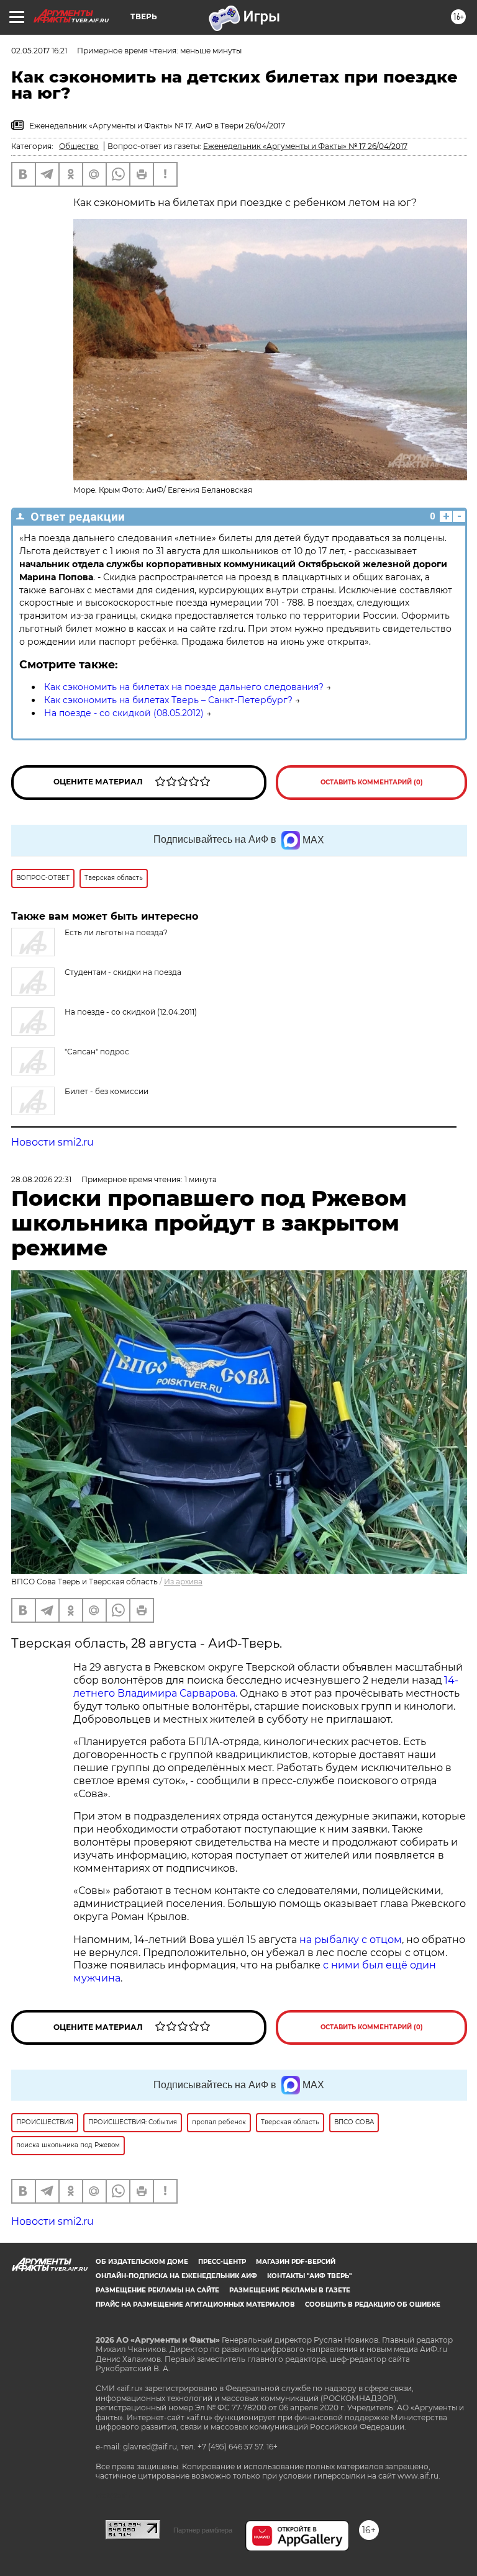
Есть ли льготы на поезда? (116, 932)
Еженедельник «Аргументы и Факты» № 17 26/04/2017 (305, 146)
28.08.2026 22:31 (41, 1179)
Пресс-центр (222, 2262)
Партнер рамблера (203, 2530)
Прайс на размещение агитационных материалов (195, 2304)
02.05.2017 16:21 (39, 51)
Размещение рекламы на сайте (157, 2290)
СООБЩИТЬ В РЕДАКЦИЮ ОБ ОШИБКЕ (373, 2304)
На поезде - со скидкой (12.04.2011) (131, 1012)
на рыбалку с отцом (351, 1940)
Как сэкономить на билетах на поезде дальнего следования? (184, 687)
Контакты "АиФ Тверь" (309, 2276)
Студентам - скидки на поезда (123, 972)
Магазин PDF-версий (296, 2262)
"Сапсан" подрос (97, 1052)
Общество (79, 146)
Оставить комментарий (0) (372, 782)
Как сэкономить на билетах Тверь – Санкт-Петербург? (168, 700)
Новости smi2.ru (52, 1142)
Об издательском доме (142, 2262)
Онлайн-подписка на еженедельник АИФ (176, 2276)
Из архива (183, 1582)
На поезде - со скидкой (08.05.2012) (124, 713)
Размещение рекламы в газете (290, 2290)
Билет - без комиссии (107, 1091)
